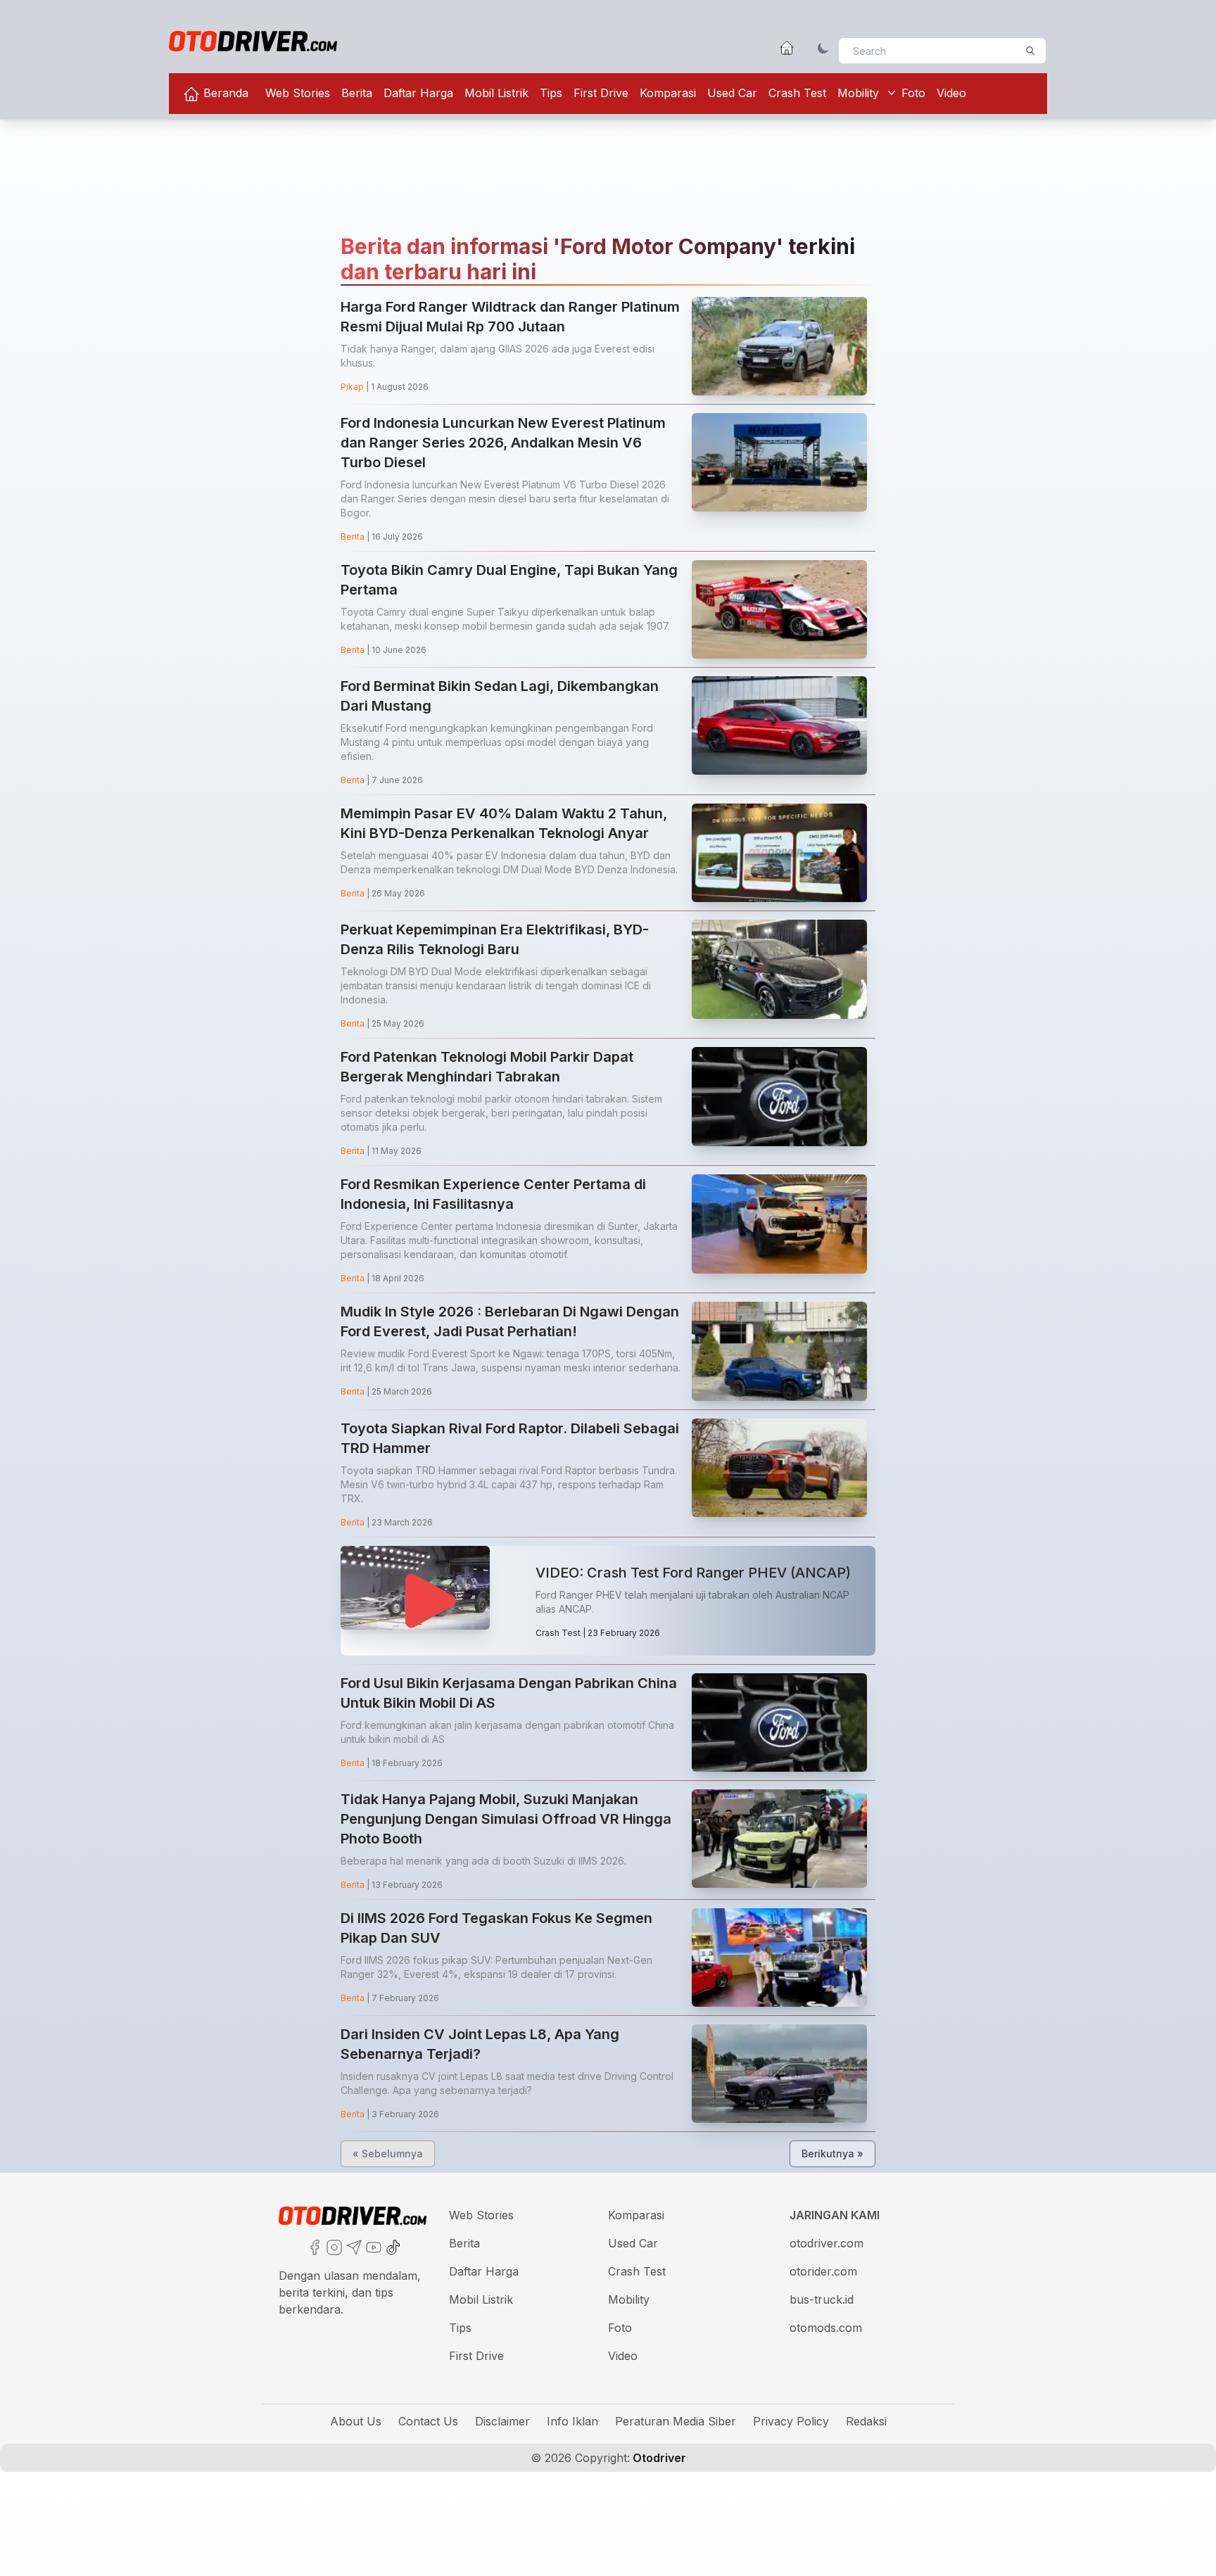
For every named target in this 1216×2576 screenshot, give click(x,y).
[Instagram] (333, 2246)
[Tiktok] (392, 2246)
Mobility (858, 93)
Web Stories (298, 93)
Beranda (224, 93)
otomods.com (826, 2328)
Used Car (732, 93)
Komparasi (668, 93)
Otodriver (658, 2458)
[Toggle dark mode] (823, 48)
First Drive (601, 93)
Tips (551, 93)
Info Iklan (572, 2421)
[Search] (1030, 51)
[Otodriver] (253, 41)
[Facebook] (313, 2246)
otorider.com (823, 2271)
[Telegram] (353, 2246)
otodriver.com (826, 2243)
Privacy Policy (791, 2421)
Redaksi (866, 2421)
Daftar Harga (418, 93)
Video (951, 93)
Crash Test (797, 93)
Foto (913, 93)
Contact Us (428, 2421)
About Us (356, 2421)
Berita (357, 93)
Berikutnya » (832, 2153)
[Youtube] (372, 2246)
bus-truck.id (822, 2299)
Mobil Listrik (496, 93)
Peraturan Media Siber (676, 2421)
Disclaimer (502, 2421)
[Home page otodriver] (787, 48)
